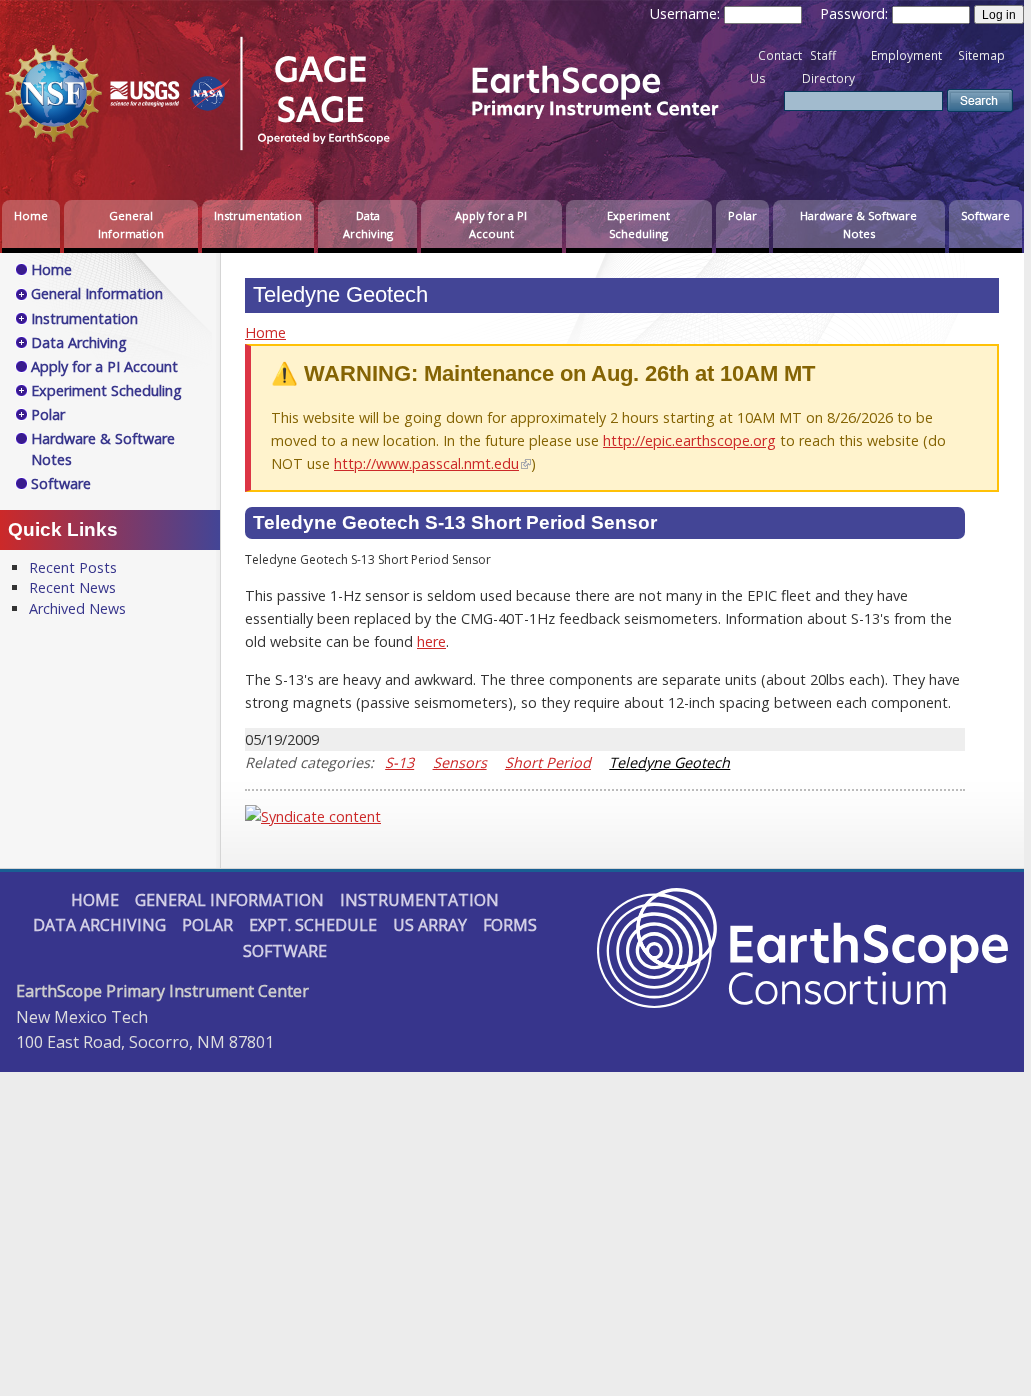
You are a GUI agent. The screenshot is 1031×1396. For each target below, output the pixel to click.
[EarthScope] (802, 1002)
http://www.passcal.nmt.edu (426, 463)
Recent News (72, 587)
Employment (906, 55)
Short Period (548, 762)
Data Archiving (368, 224)
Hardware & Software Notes (858, 224)
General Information (131, 224)
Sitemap (981, 55)
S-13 (399, 762)
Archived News (77, 608)
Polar (742, 215)
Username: (687, 13)
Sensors (460, 762)
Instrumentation (258, 215)
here (431, 641)
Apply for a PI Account (491, 224)
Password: (856, 13)
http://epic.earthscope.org (689, 440)
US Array (430, 925)
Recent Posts (73, 567)
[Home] (375, 153)
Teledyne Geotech (669, 762)
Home (31, 215)
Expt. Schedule (313, 925)
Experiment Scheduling (638, 224)
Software (985, 215)
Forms (510, 925)
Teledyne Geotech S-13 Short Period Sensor (455, 522)
